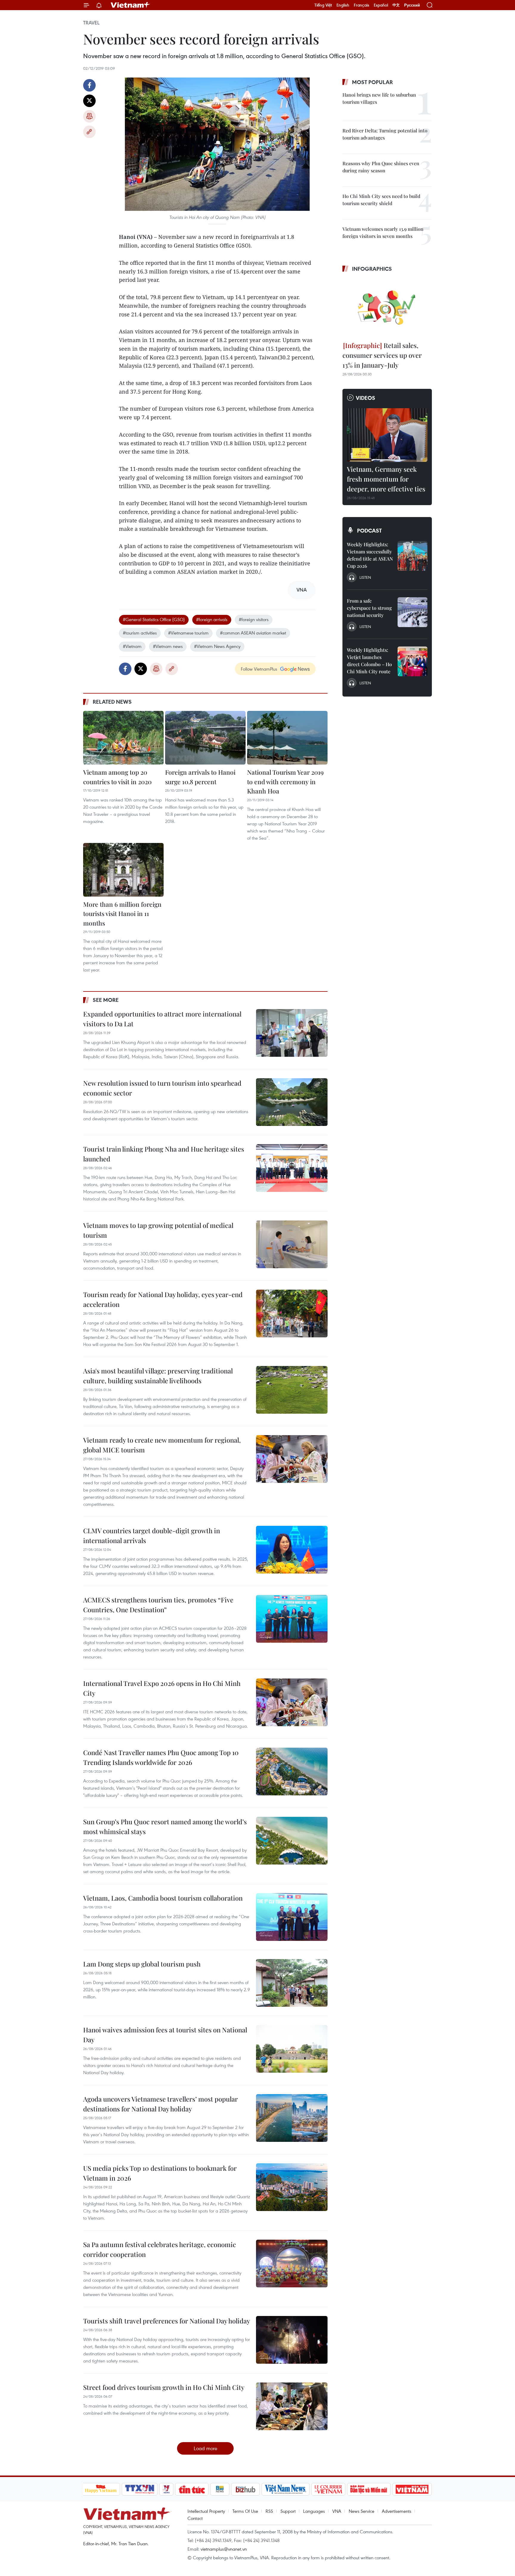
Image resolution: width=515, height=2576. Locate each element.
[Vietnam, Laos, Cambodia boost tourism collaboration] (292, 1917)
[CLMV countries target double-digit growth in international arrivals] (292, 1550)
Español (381, 5)
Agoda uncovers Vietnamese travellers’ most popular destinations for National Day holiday (160, 2104)
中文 (396, 5)
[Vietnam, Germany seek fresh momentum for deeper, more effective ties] (387, 435)
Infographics (372, 269)
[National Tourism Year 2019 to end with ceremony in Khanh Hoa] (287, 738)
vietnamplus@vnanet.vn (224, 2549)
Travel (91, 23)
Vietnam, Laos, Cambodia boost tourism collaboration (163, 1898)
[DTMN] (369, 2489)
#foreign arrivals (212, 619)
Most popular (372, 82)
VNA (337, 2511)
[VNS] (286, 2489)
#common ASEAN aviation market (253, 633)
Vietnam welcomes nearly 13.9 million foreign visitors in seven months (383, 232)
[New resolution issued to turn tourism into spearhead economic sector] (292, 1102)
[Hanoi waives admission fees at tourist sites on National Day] (292, 2049)
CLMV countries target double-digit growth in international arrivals (152, 1535)
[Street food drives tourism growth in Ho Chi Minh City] (292, 2406)
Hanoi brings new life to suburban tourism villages (379, 98)
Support (288, 2511)
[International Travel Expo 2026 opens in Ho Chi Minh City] (292, 1702)
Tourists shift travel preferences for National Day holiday (167, 2321)
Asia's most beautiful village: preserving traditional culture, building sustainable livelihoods (158, 1376)
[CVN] (328, 2489)
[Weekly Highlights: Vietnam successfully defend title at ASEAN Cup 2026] (412, 556)
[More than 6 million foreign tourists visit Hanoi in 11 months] (123, 870)
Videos (366, 398)
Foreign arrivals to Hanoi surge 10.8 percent (200, 777)
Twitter (89, 101)
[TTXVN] (139, 2489)
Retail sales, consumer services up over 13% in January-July (382, 355)
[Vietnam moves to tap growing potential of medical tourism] (292, 1244)
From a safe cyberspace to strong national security (369, 608)
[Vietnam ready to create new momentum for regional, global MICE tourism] (292, 1459)
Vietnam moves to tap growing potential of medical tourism (158, 1230)
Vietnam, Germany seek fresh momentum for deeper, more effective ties (386, 479)
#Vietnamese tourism (188, 633)
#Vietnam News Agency (217, 646)
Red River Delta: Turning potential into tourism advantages (385, 134)
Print (89, 116)
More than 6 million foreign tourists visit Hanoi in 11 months (122, 913)
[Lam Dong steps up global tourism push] (292, 1983)
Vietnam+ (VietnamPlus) (131, 5)
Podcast (369, 530)
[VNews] (166, 2489)
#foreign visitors (254, 619)
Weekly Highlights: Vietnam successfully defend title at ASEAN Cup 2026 (370, 555)
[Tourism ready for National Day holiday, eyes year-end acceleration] (292, 1313)
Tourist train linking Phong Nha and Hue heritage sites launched (164, 1154)
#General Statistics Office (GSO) (154, 619)
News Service (362, 2511)
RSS (269, 2511)
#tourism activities (140, 633)
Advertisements (397, 2511)
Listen (365, 577)
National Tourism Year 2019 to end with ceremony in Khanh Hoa (285, 781)
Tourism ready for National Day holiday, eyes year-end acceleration (163, 1299)
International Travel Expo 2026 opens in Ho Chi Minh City (162, 1688)
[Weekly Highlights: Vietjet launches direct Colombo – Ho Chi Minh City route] (412, 661)
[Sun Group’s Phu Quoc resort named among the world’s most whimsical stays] (292, 1841)
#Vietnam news (168, 646)
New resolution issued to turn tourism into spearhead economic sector (162, 1088)
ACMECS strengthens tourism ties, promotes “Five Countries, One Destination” (158, 1605)
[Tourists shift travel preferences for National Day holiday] (292, 2340)
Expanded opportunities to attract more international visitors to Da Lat (162, 1019)
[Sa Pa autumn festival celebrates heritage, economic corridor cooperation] (292, 2264)
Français (362, 5)
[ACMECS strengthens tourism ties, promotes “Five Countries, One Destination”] (292, 1619)
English (343, 5)
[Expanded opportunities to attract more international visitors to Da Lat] (292, 1033)
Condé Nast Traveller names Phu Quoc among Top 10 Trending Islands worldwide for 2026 (161, 1757)
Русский (412, 5)
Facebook (89, 85)
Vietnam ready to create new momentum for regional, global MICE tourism (162, 1445)
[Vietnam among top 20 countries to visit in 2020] (123, 738)
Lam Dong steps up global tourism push (142, 1964)
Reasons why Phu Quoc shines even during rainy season (381, 167)
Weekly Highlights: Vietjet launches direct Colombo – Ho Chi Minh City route (369, 661)
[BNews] (220, 2489)
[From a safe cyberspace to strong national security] (412, 612)
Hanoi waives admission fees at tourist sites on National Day (165, 2035)
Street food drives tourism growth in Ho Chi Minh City (164, 2387)
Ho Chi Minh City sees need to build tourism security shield (381, 200)
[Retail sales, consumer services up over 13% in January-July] (387, 308)
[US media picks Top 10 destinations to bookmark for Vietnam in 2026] (292, 2187)
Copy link (89, 132)
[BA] (412, 2489)
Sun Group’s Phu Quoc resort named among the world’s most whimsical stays (165, 1827)
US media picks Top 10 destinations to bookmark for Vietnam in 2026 (160, 2173)
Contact (195, 2518)
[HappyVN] (101, 2489)
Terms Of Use (245, 2511)
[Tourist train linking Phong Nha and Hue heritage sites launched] (292, 1168)
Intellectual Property (206, 2511)
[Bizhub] (246, 2489)
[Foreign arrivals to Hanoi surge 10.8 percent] (205, 738)
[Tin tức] (192, 2489)
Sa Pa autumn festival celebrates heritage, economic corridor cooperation (160, 2249)
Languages (314, 2511)
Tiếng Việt (323, 5)
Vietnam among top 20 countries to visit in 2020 (117, 777)
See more (106, 1000)
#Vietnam (132, 646)
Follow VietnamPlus (259, 669)
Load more (205, 2448)
